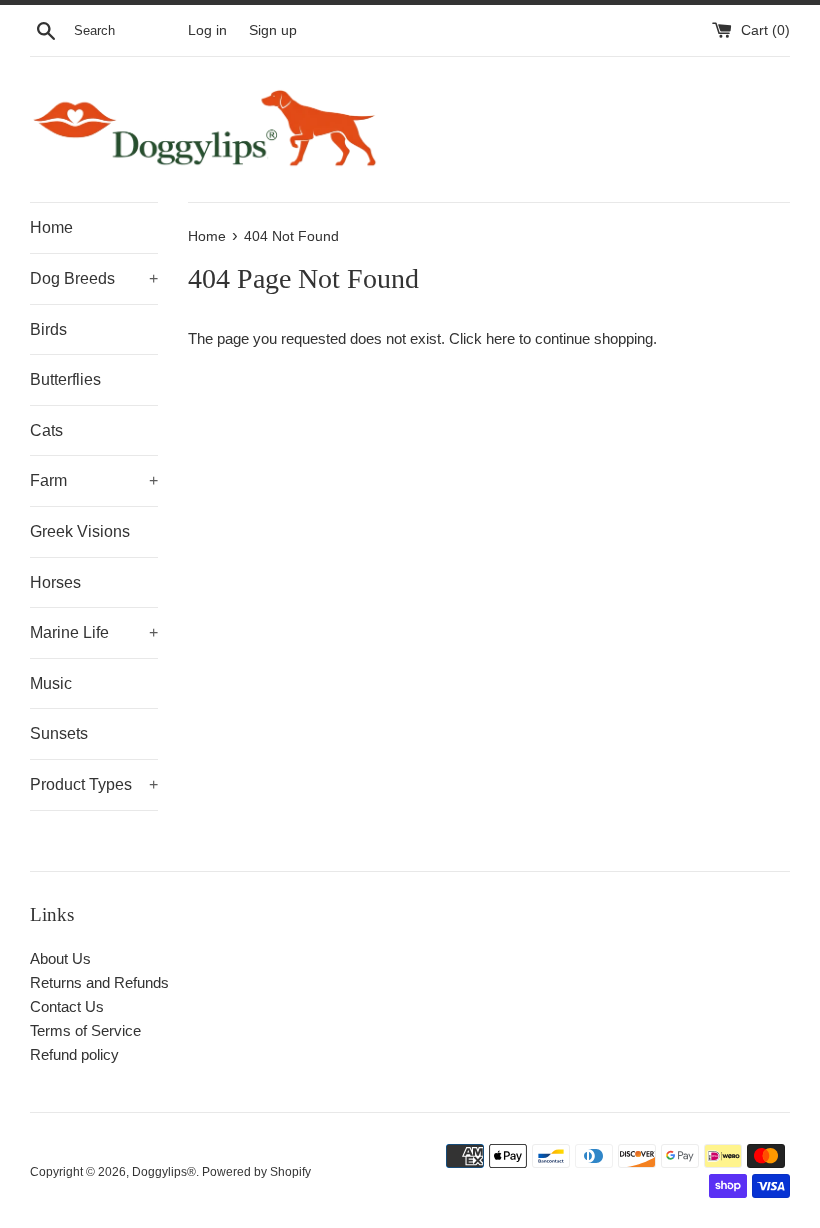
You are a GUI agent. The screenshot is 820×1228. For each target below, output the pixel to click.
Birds (48, 329)
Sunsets (59, 733)
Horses (55, 582)
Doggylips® (164, 1172)
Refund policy (74, 1054)
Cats (46, 430)
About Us (60, 958)
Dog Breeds (94, 278)
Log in (207, 30)
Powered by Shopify (256, 1172)
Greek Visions (80, 531)
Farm (94, 480)
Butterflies (65, 379)
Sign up (273, 30)
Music (51, 683)
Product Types (94, 784)
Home (51, 227)
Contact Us (67, 1006)
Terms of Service (85, 1030)
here (500, 338)
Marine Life (94, 632)
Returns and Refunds (99, 982)
